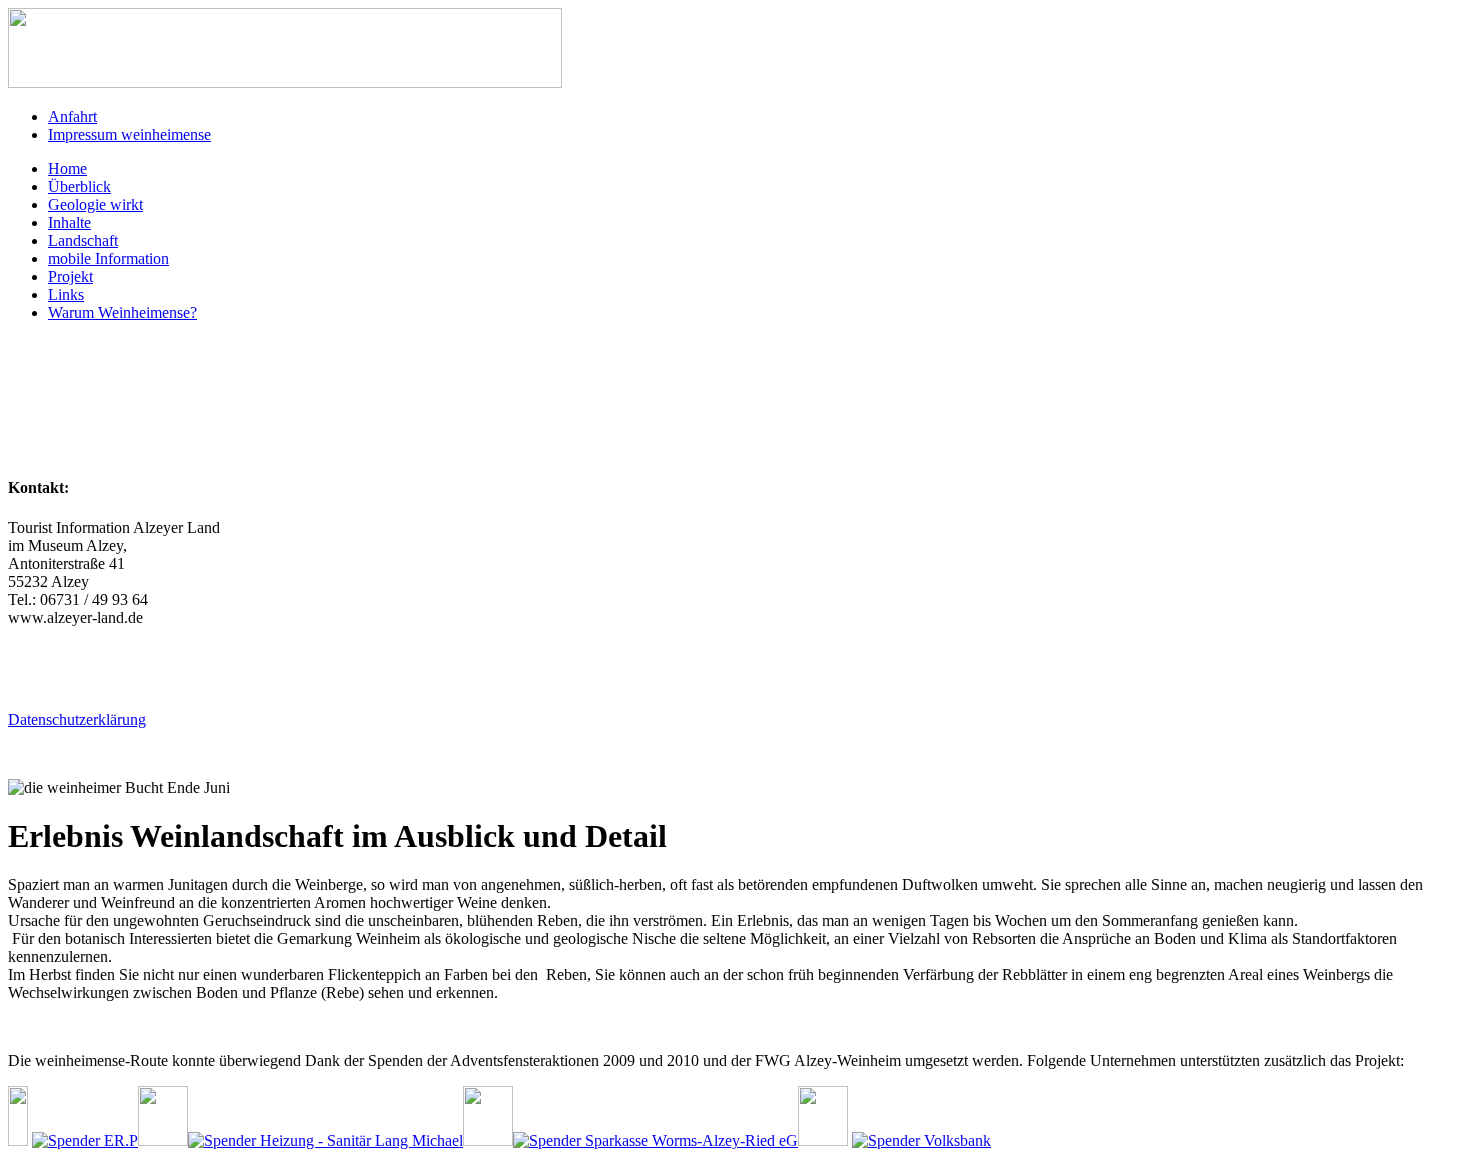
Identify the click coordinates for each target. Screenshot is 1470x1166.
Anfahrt (72, 116)
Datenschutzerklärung (77, 719)
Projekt (70, 276)
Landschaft (83, 240)
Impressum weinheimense (129, 134)
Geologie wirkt (95, 204)
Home (67, 168)
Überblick (79, 186)
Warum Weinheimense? (122, 312)
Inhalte (69, 222)
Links (66, 294)
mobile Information (108, 258)
